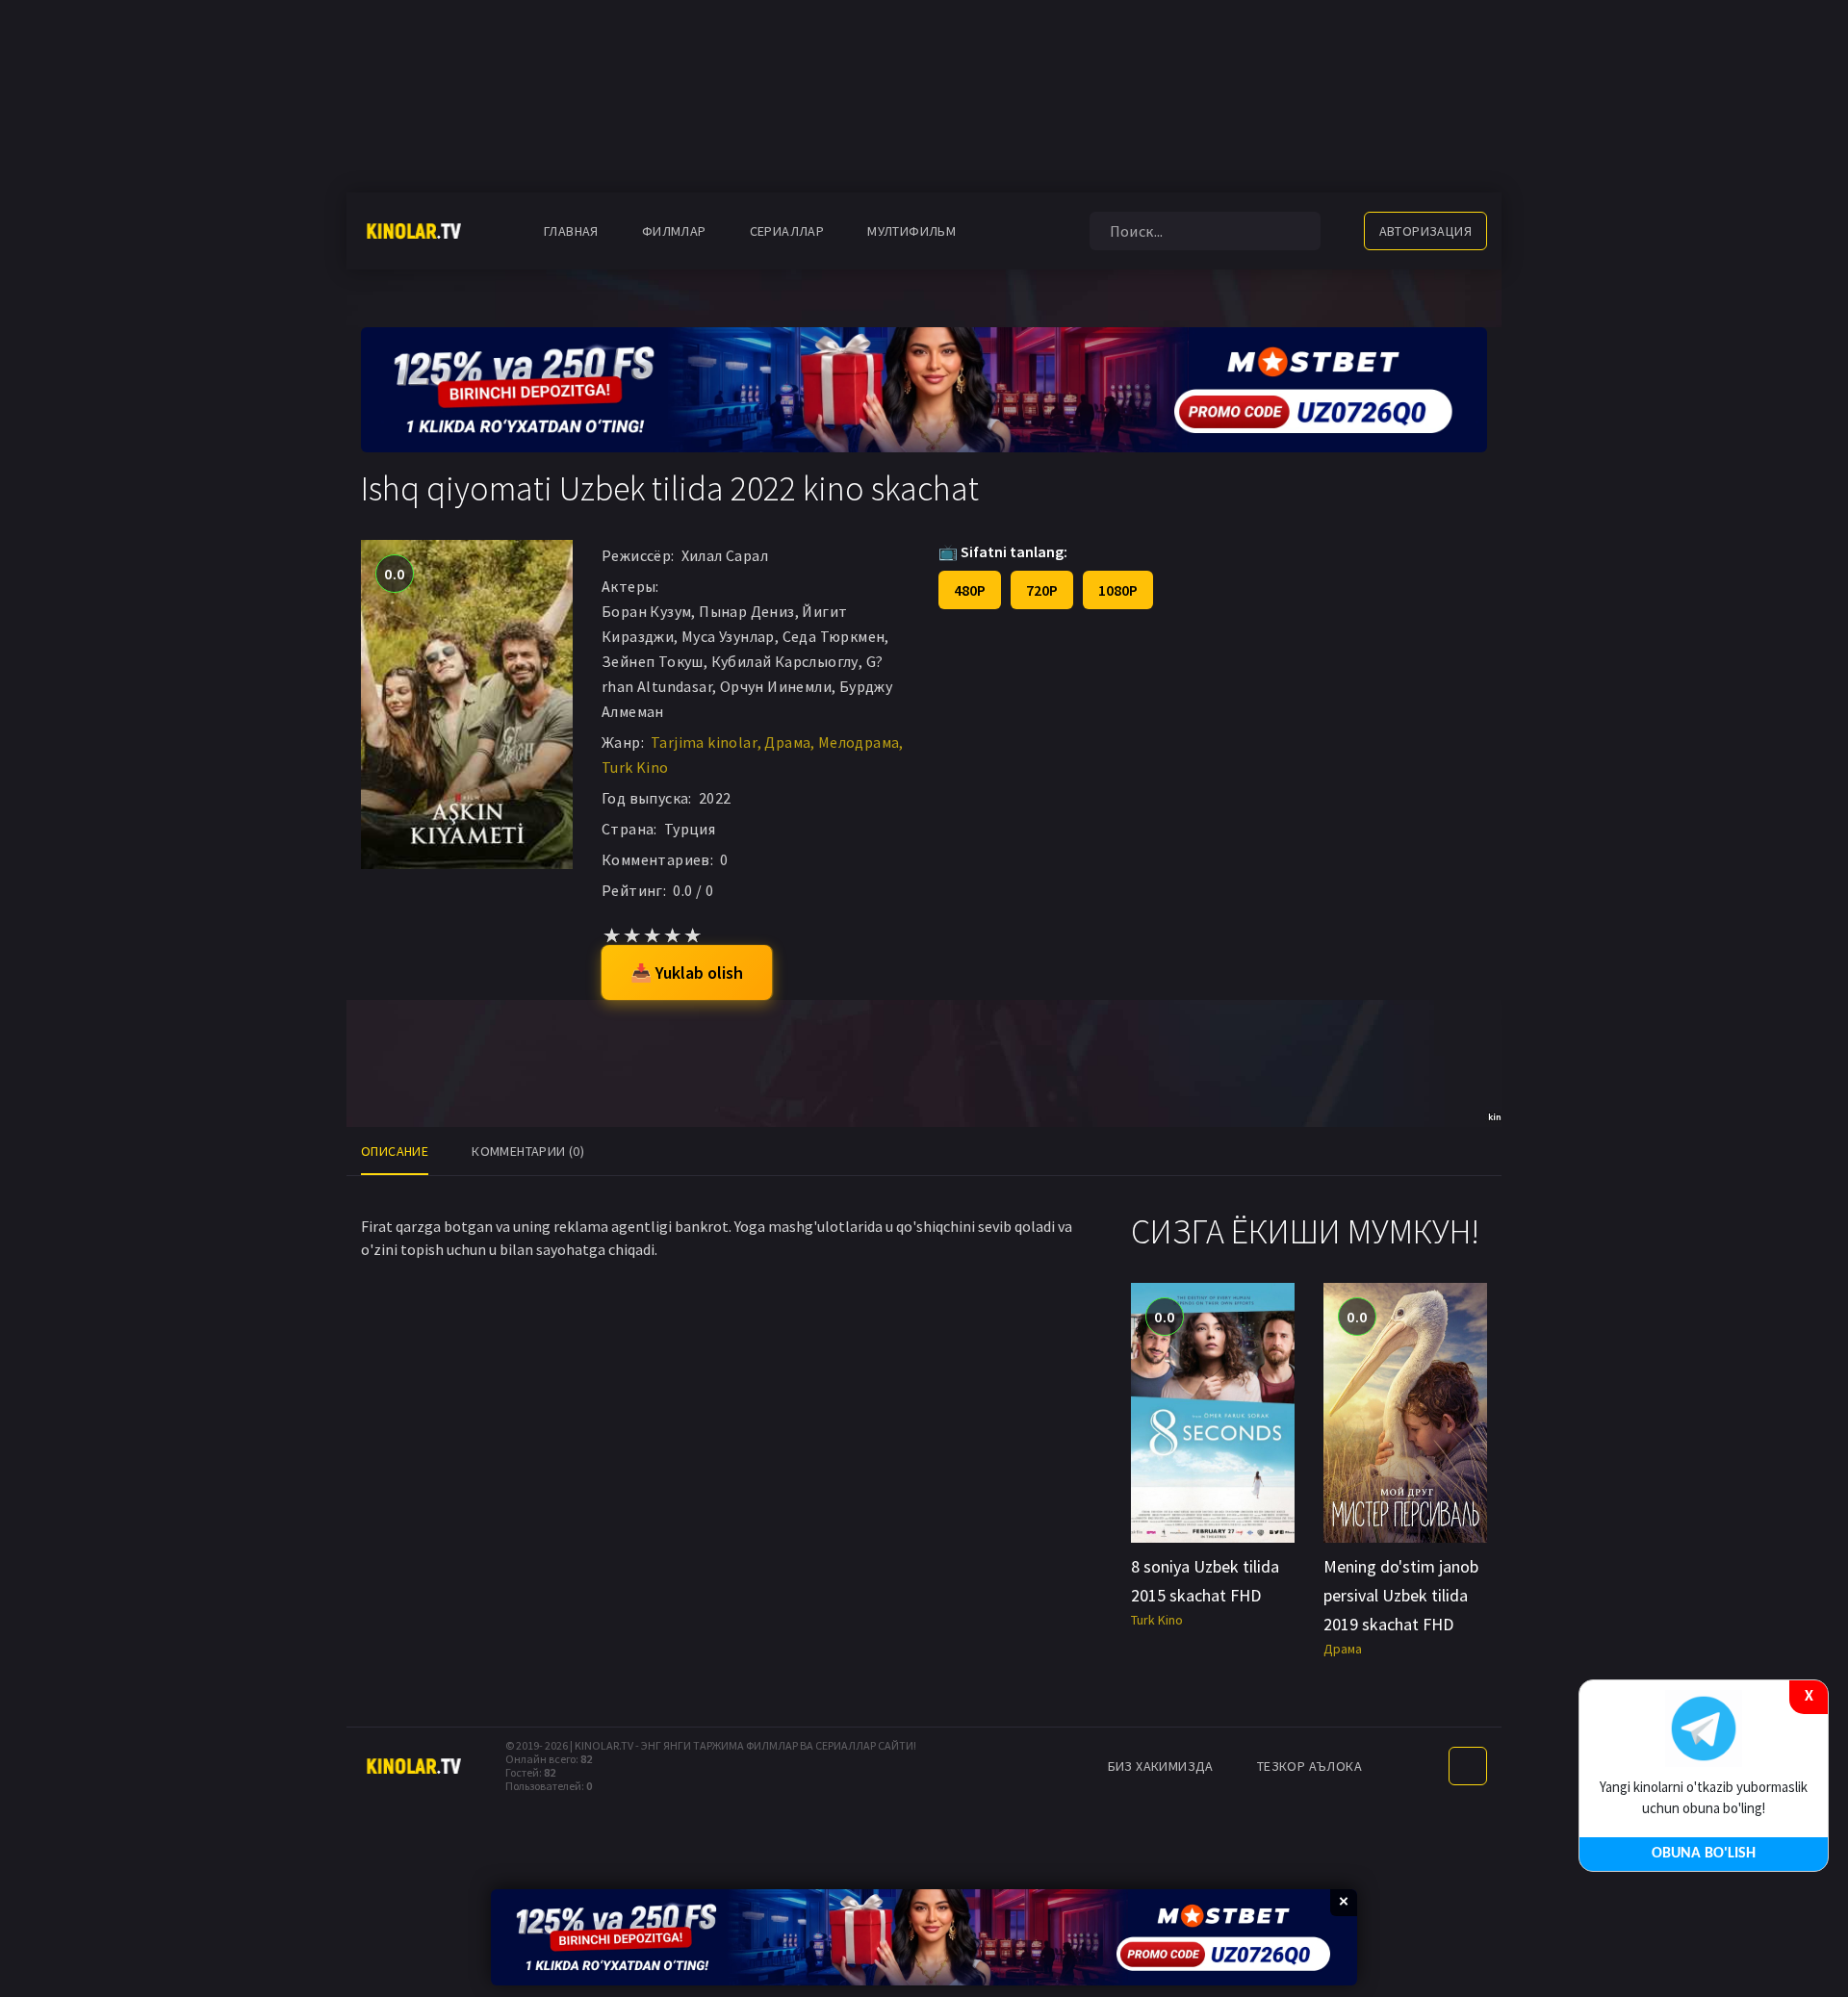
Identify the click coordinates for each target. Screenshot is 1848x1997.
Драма (787, 742)
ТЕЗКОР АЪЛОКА (1309, 1766)
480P (970, 590)
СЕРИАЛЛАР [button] (787, 231)
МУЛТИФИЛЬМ (911, 231)
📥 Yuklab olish (687, 973)
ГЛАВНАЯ (571, 231)
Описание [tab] (395, 1151)
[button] (1008, 231)
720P (1042, 590)
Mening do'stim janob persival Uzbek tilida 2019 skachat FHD (1401, 1595)
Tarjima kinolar (704, 742)
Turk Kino (635, 767)
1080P (1118, 590)
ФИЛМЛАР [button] (674, 231)
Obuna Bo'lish (1704, 1854)
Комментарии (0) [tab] (528, 1151)
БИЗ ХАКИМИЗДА (1161, 1766)
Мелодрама (859, 742)
